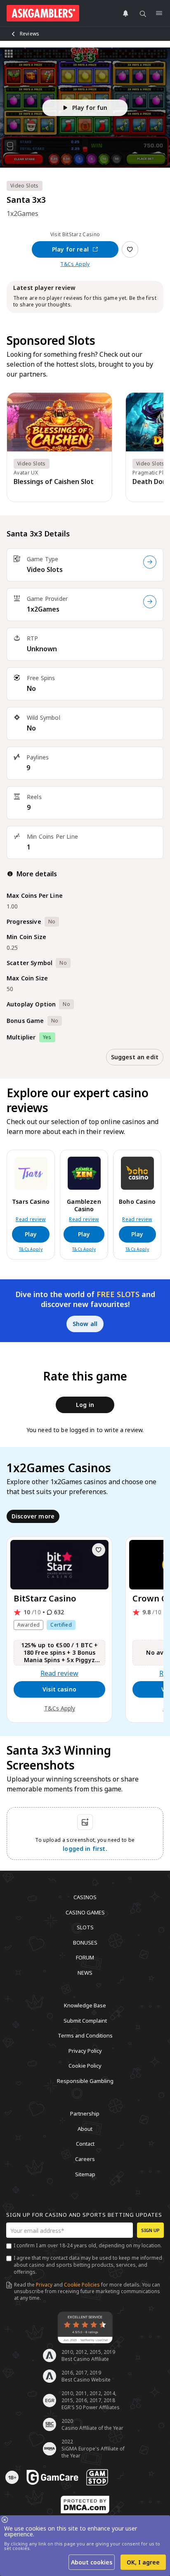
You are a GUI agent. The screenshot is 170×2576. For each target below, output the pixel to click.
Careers (85, 2159)
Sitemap (85, 2174)
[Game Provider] (150, 602)
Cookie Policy (85, 2066)
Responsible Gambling (85, 2080)
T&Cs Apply (75, 264)
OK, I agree (143, 2562)
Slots (85, 1927)
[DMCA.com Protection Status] (85, 2505)
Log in (85, 1405)
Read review (31, 1219)
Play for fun (90, 108)
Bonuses (85, 1942)
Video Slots (45, 569)
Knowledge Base (85, 2005)
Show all (85, 1324)
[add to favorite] (99, 1550)
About (85, 2128)
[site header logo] (43, 13)
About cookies (92, 2562)
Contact (85, 2144)
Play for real (70, 249)
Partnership (85, 2113)
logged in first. (85, 1849)
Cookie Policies (82, 2285)
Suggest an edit (135, 1057)
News (85, 1972)
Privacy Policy (85, 2050)
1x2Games (43, 609)
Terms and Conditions (85, 2035)
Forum (85, 1957)
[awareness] (52, 2477)
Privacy (44, 2285)
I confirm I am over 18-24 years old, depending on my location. (88, 2245)
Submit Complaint (85, 2020)
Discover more (33, 1516)
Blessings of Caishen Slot (54, 482)
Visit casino (59, 1689)
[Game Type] (150, 562)
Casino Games (85, 1912)
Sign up (150, 2230)
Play (31, 1234)
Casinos (85, 1897)
